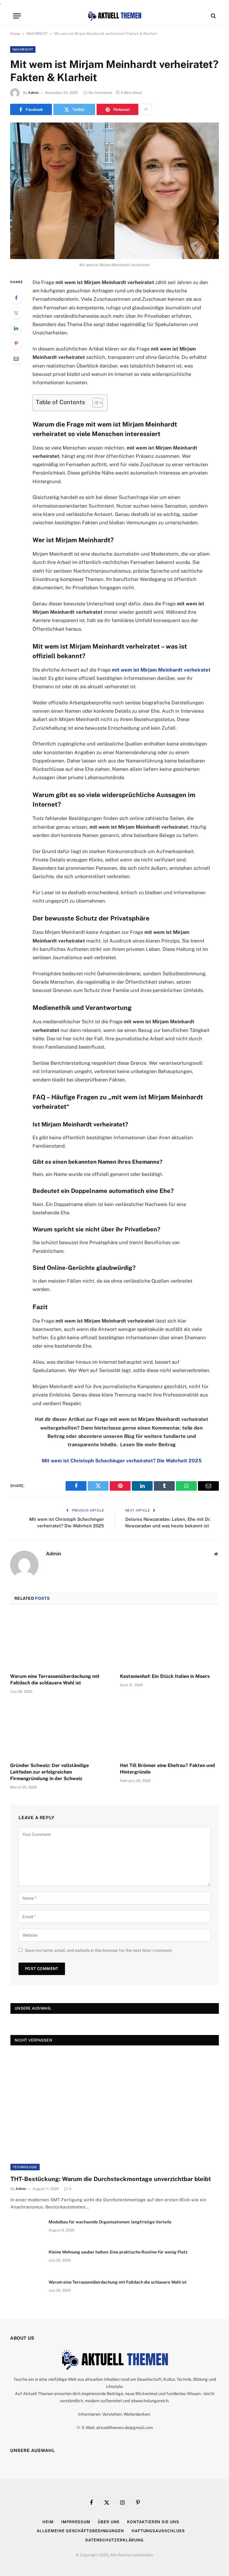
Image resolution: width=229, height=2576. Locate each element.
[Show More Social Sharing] (146, 109)
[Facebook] (16, 298)
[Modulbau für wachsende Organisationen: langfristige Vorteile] (27, 2230)
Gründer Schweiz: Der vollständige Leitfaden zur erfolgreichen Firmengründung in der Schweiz (49, 1772)
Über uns (109, 2522)
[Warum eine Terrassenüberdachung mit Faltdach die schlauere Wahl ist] (60, 1640)
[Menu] (17, 16)
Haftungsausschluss (158, 2531)
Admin (33, 93)
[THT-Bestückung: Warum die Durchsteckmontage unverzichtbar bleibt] (115, 2112)
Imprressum (76, 2522)
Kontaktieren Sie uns (153, 2522)
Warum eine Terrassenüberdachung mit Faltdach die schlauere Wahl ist (55, 1680)
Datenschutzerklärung (114, 2540)
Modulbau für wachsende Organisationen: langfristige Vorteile (110, 2222)
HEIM (48, 2522)
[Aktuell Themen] (114, 16)
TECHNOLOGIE (25, 2167)
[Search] (213, 16)
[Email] (16, 359)
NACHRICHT (37, 34)
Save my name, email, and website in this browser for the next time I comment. (99, 1950)
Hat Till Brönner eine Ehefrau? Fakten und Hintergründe (167, 1769)
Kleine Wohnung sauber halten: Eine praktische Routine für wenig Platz (118, 2252)
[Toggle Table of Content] (95, 403)
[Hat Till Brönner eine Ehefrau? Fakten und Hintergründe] (169, 1730)
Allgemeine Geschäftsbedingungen (80, 2531)
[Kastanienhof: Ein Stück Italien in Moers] (169, 1640)
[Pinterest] (16, 343)
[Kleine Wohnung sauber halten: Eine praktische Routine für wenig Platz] (27, 2260)
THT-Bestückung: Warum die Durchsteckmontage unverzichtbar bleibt (111, 2179)
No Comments (100, 93)
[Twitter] (16, 313)
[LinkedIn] (16, 328)
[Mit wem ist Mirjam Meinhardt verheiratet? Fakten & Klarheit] (114, 191)
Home (15, 34)
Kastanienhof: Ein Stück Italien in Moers (165, 1676)
